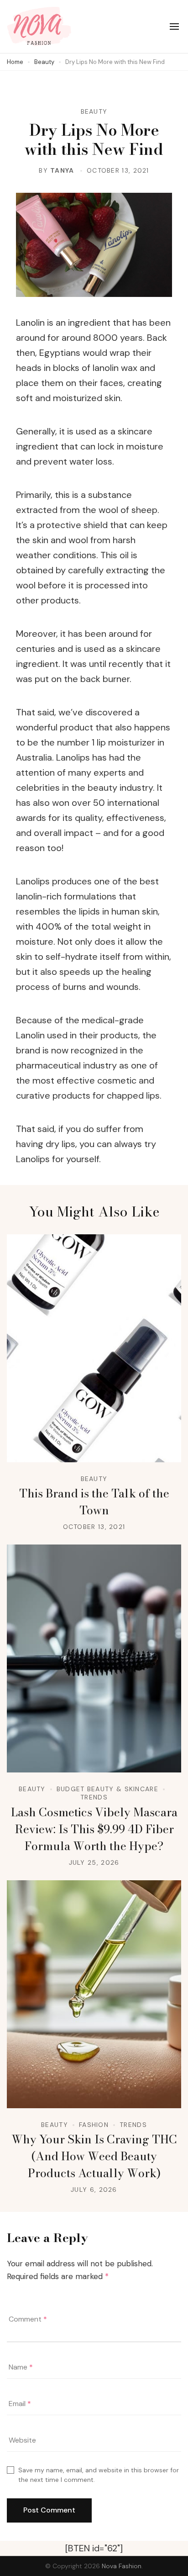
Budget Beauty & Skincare (107, 1789)
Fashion (94, 2125)
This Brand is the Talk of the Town (94, 1502)
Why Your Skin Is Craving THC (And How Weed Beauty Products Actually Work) (94, 2156)
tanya (62, 170)
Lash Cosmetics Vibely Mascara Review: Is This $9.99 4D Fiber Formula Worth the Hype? (94, 1829)
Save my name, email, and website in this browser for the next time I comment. (99, 2475)
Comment (28, 2319)
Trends (94, 1797)
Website (22, 2440)
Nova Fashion (122, 2566)
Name (21, 2367)
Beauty (94, 111)
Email (20, 2404)
